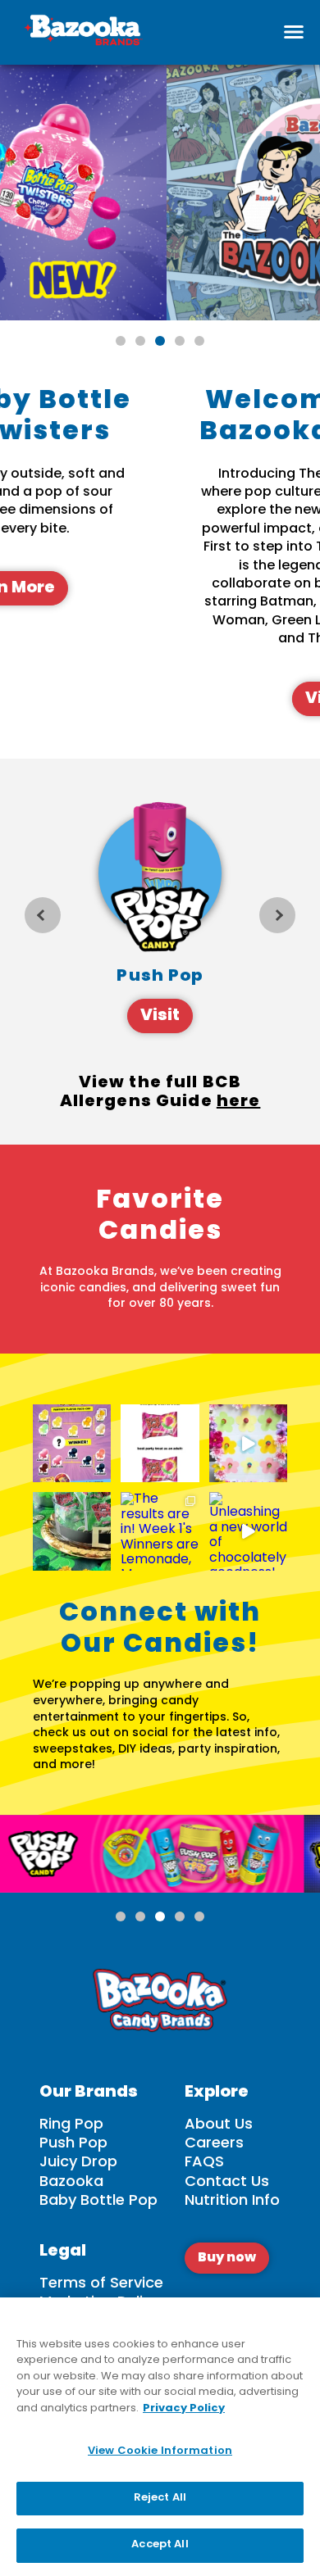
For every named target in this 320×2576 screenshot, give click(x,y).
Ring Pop (71, 2125)
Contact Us (227, 2182)
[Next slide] (277, 915)
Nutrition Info (232, 2201)
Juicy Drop (78, 2163)
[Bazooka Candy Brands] (82, 32)
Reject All (160, 2498)
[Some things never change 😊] (160, 1443)
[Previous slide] (43, 915)
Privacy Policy (184, 2409)
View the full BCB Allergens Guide (160, 1095)
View (208, 699)
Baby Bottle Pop (98, 2201)
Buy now (227, 2258)
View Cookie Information (160, 2451)
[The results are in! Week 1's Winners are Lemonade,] (160, 1531)
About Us (219, 2125)
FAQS (204, 2163)
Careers (214, 2144)
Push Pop (73, 2144)
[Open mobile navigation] (294, 32)
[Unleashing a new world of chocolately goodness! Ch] (248, 1531)
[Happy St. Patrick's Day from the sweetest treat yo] (72, 1531)
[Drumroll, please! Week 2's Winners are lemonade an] (72, 1443)
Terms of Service (101, 2284)
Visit (160, 1016)
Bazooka (71, 2182)
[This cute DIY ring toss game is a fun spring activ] (248, 1443)
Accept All (160, 2545)
